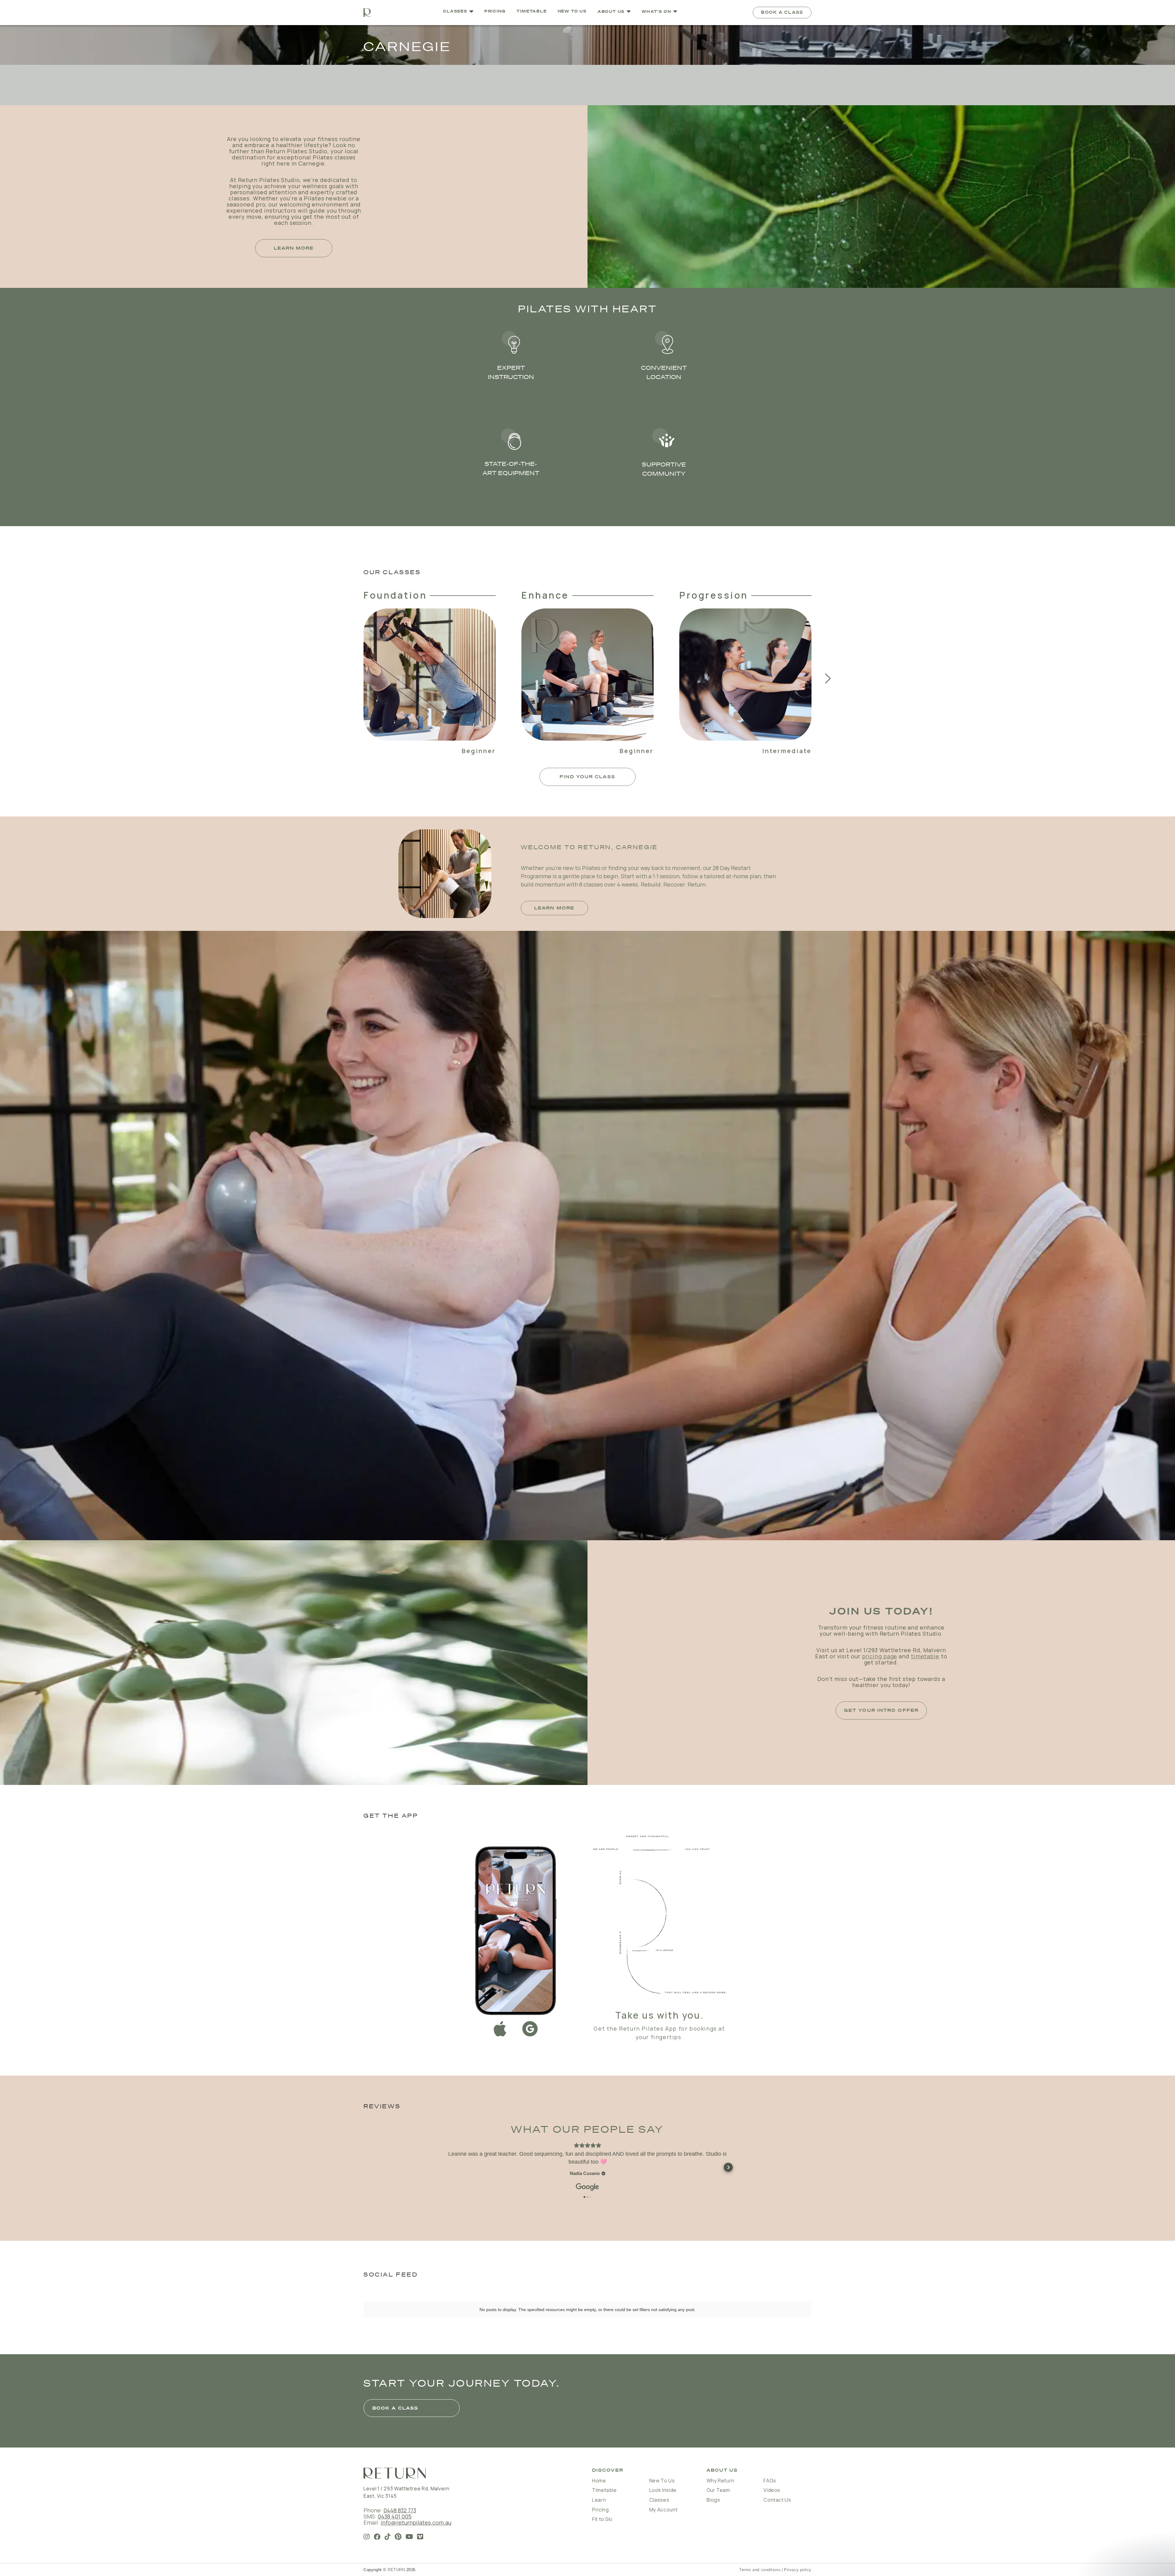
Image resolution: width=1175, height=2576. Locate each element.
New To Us (662, 2481)
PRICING (495, 11)
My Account (663, 2510)
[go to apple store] (500, 2030)
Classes (659, 2500)
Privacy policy (798, 2570)
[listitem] (430, 678)
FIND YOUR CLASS (587, 777)
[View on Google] (587, 2187)
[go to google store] (530, 2030)
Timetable (604, 2490)
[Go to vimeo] (420, 2537)
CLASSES (455, 11)
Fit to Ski (602, 2519)
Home (599, 2481)
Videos (772, 2490)
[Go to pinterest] (398, 2537)
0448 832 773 (400, 2510)
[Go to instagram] (367, 2537)
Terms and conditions (760, 2570)
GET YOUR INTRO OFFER (881, 1710)
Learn (599, 2500)
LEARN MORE (294, 248)
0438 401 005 (395, 2516)
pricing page (880, 1656)
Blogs (713, 2500)
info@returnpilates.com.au (416, 2522)
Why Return (720, 2481)
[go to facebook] (377, 2537)
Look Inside (663, 2490)
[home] (367, 13)
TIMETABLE (532, 11)
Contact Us (777, 2500)
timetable (925, 1656)
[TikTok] (388, 2537)
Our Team (718, 2490)
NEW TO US (572, 11)
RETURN (396, 2570)
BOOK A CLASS (782, 12)
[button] (614, 12)
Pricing (600, 2510)
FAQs (770, 2481)
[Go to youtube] (409, 2537)
